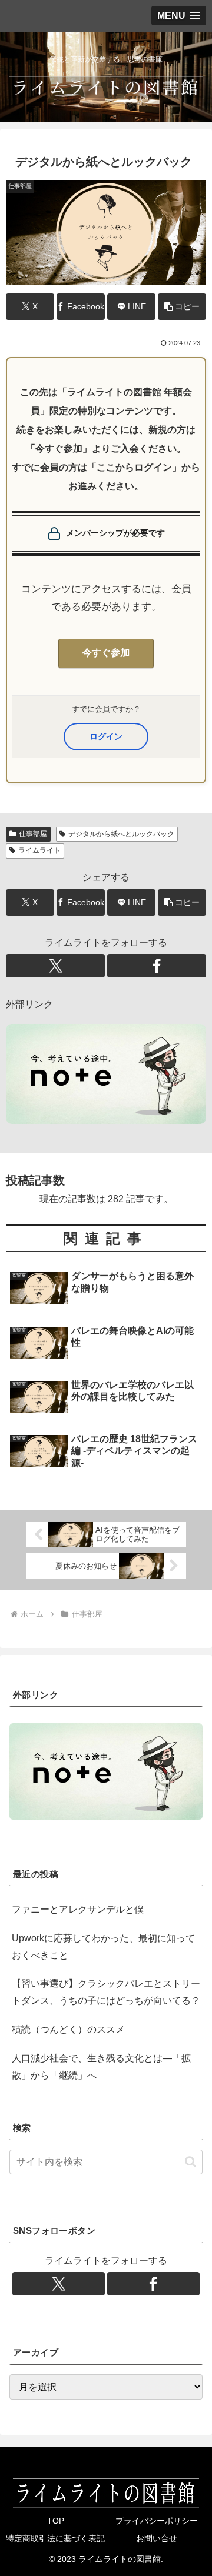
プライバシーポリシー (157, 2521)
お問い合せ (157, 2538)
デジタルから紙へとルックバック (121, 834)
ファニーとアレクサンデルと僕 (78, 1909)
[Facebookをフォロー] (157, 966)
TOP (56, 2521)
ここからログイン (106, 736)
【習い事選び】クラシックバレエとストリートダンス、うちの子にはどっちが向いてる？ (106, 1992)
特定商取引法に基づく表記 (55, 2538)
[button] (182, 307)
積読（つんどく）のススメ (68, 2029)
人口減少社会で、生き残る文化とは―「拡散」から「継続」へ (101, 2067)
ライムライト (39, 850)
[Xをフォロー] (55, 966)
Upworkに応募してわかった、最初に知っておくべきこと (103, 1947)
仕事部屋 (33, 834)
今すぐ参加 (106, 653)
